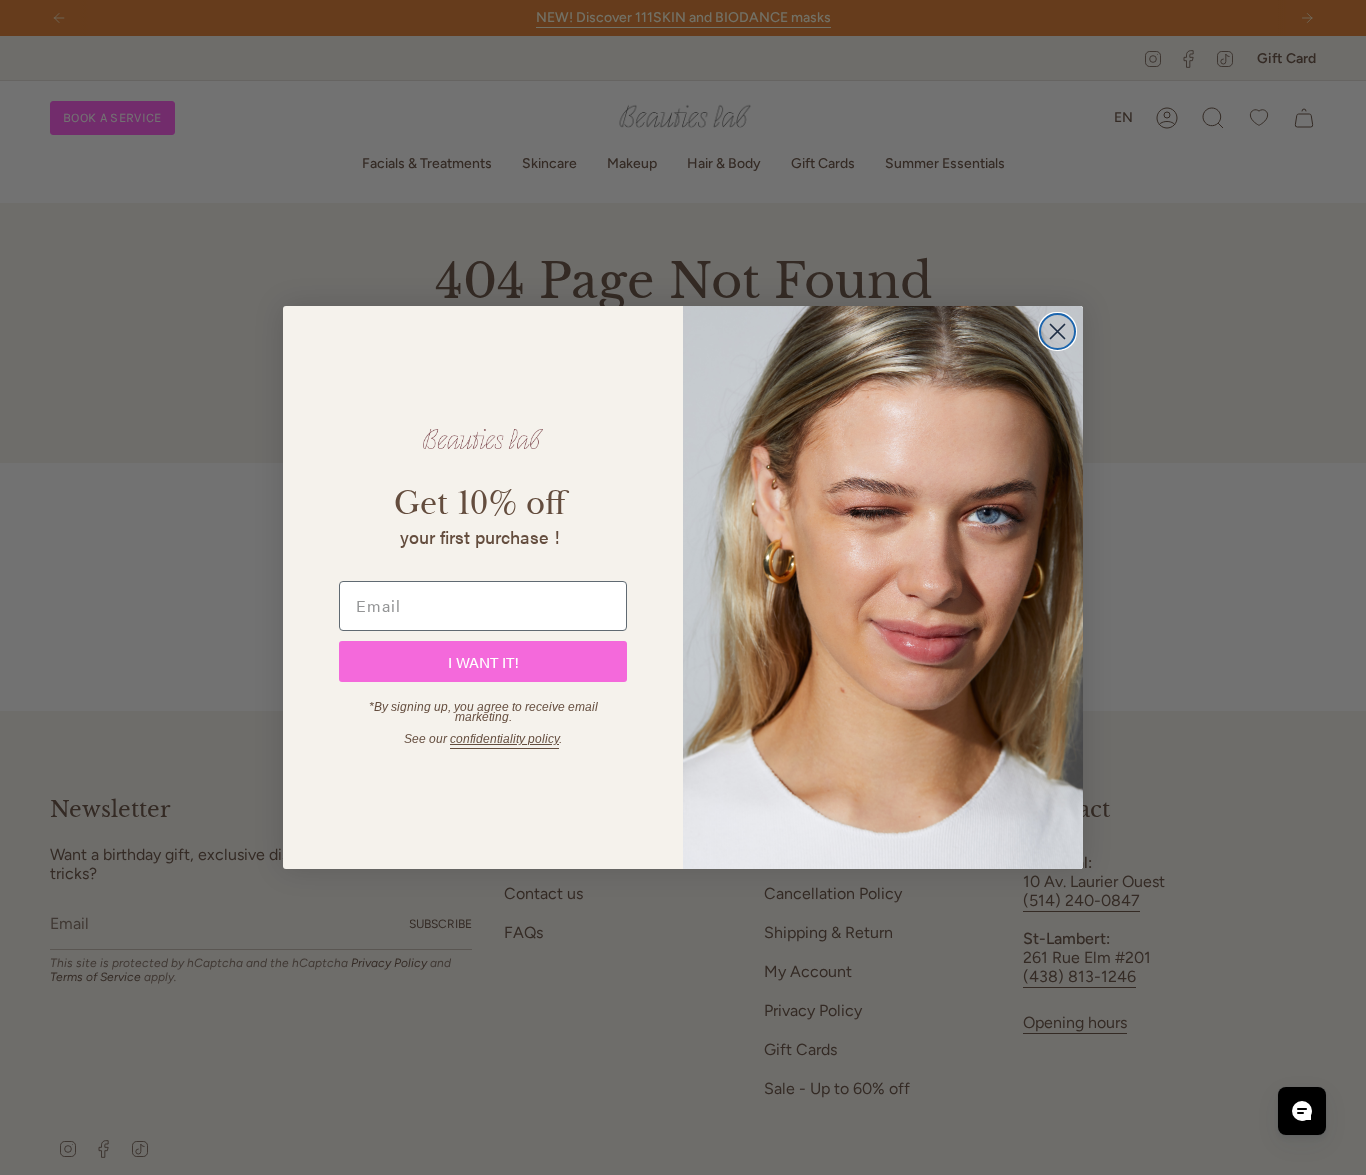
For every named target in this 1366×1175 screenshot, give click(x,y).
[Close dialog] (1057, 331)
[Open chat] (1302, 1111)
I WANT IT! (483, 661)
